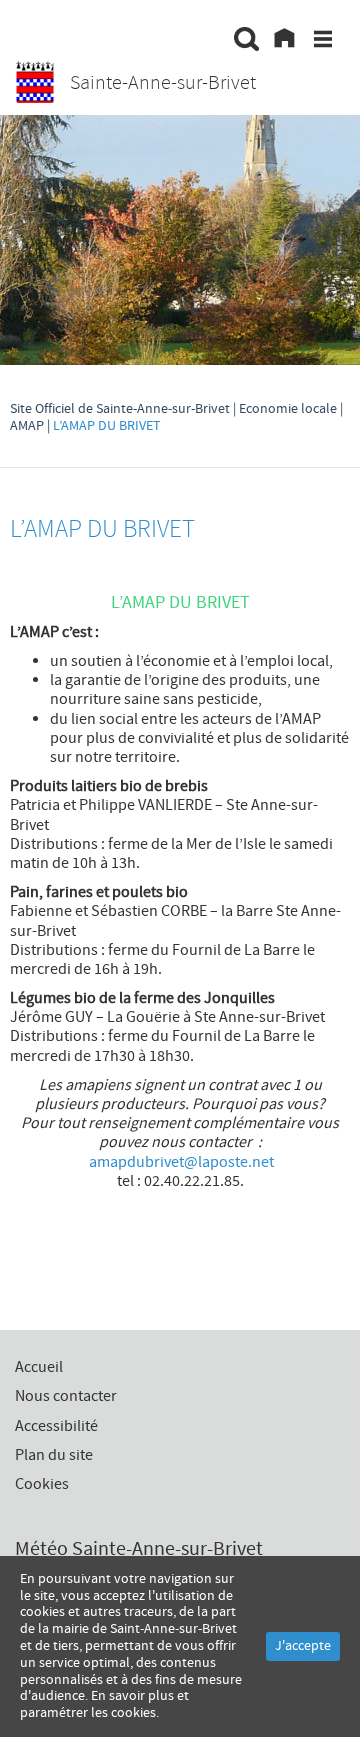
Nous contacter (66, 1396)
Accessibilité (56, 1426)
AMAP (27, 426)
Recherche (247, 42)
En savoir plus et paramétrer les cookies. (104, 1704)
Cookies (42, 1484)
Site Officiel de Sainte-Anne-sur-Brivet (120, 409)
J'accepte (303, 1646)
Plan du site (54, 1455)
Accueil (284, 42)
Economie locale (288, 409)
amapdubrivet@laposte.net (181, 1162)
